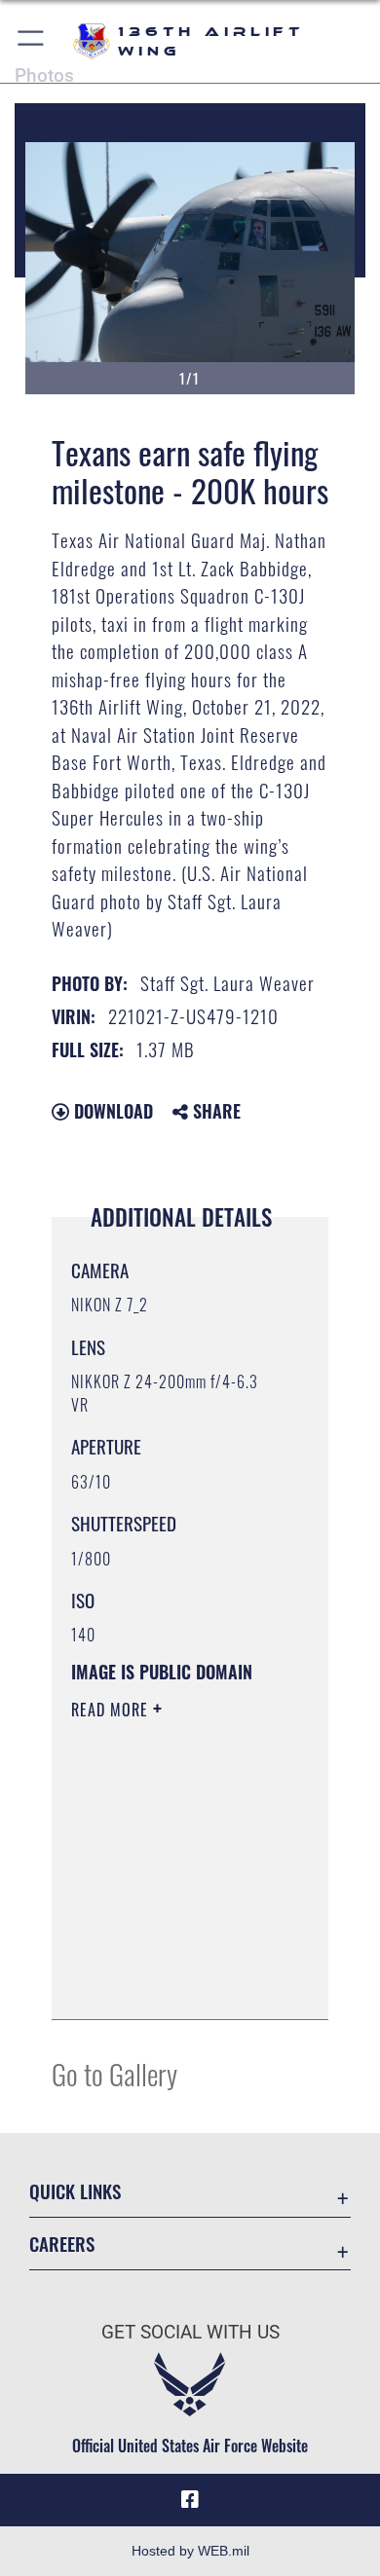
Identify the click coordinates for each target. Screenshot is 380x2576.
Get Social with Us (190, 2332)
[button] (32, 41)
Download (111, 1111)
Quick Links (75, 2191)
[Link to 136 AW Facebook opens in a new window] (190, 2500)
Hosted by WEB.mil (190, 2551)
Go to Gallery (114, 2073)
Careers (62, 2244)
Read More (112, 1710)
